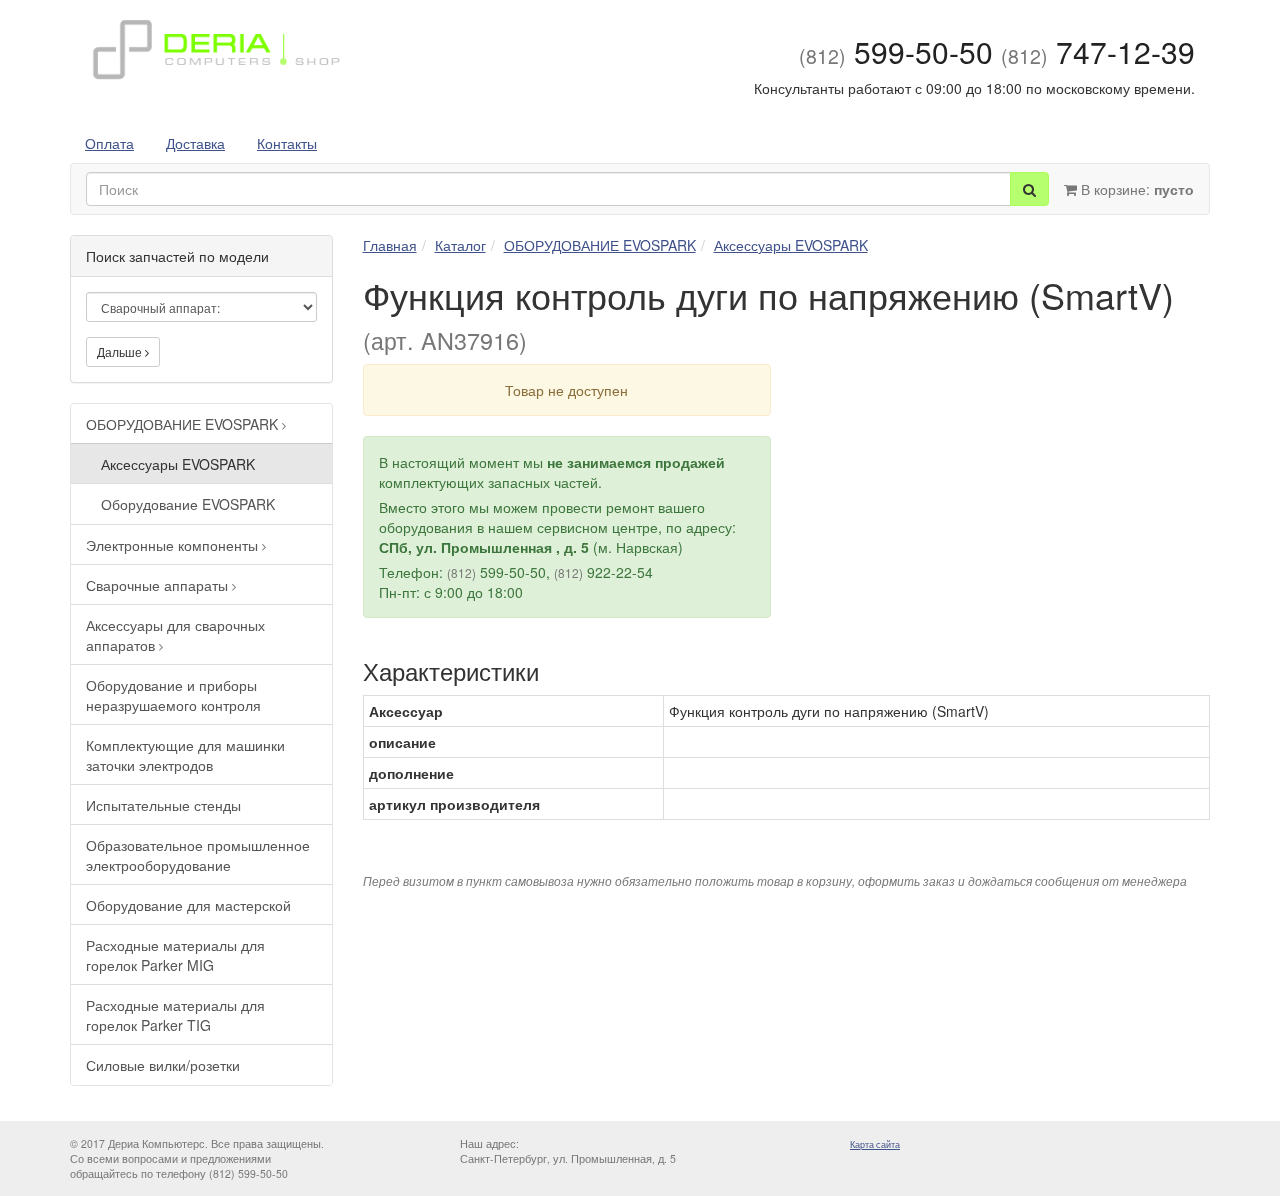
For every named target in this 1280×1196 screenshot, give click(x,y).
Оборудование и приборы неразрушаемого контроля (173, 695)
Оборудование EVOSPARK (188, 504)
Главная (390, 245)
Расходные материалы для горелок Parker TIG (175, 1015)
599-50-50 (896, 51)
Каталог (460, 245)
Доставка (195, 143)
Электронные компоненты (174, 545)
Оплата (109, 143)
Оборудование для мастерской (188, 905)
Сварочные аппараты (159, 585)
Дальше (121, 351)
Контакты (287, 143)
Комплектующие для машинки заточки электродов (185, 755)
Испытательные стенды (163, 805)
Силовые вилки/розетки (163, 1065)
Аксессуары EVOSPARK (178, 464)
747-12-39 (1098, 51)
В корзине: (1135, 189)
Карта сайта (875, 1144)
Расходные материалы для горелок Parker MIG (175, 955)
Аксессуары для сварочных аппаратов (175, 635)
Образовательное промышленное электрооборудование (198, 855)
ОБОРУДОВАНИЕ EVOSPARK (184, 424)
